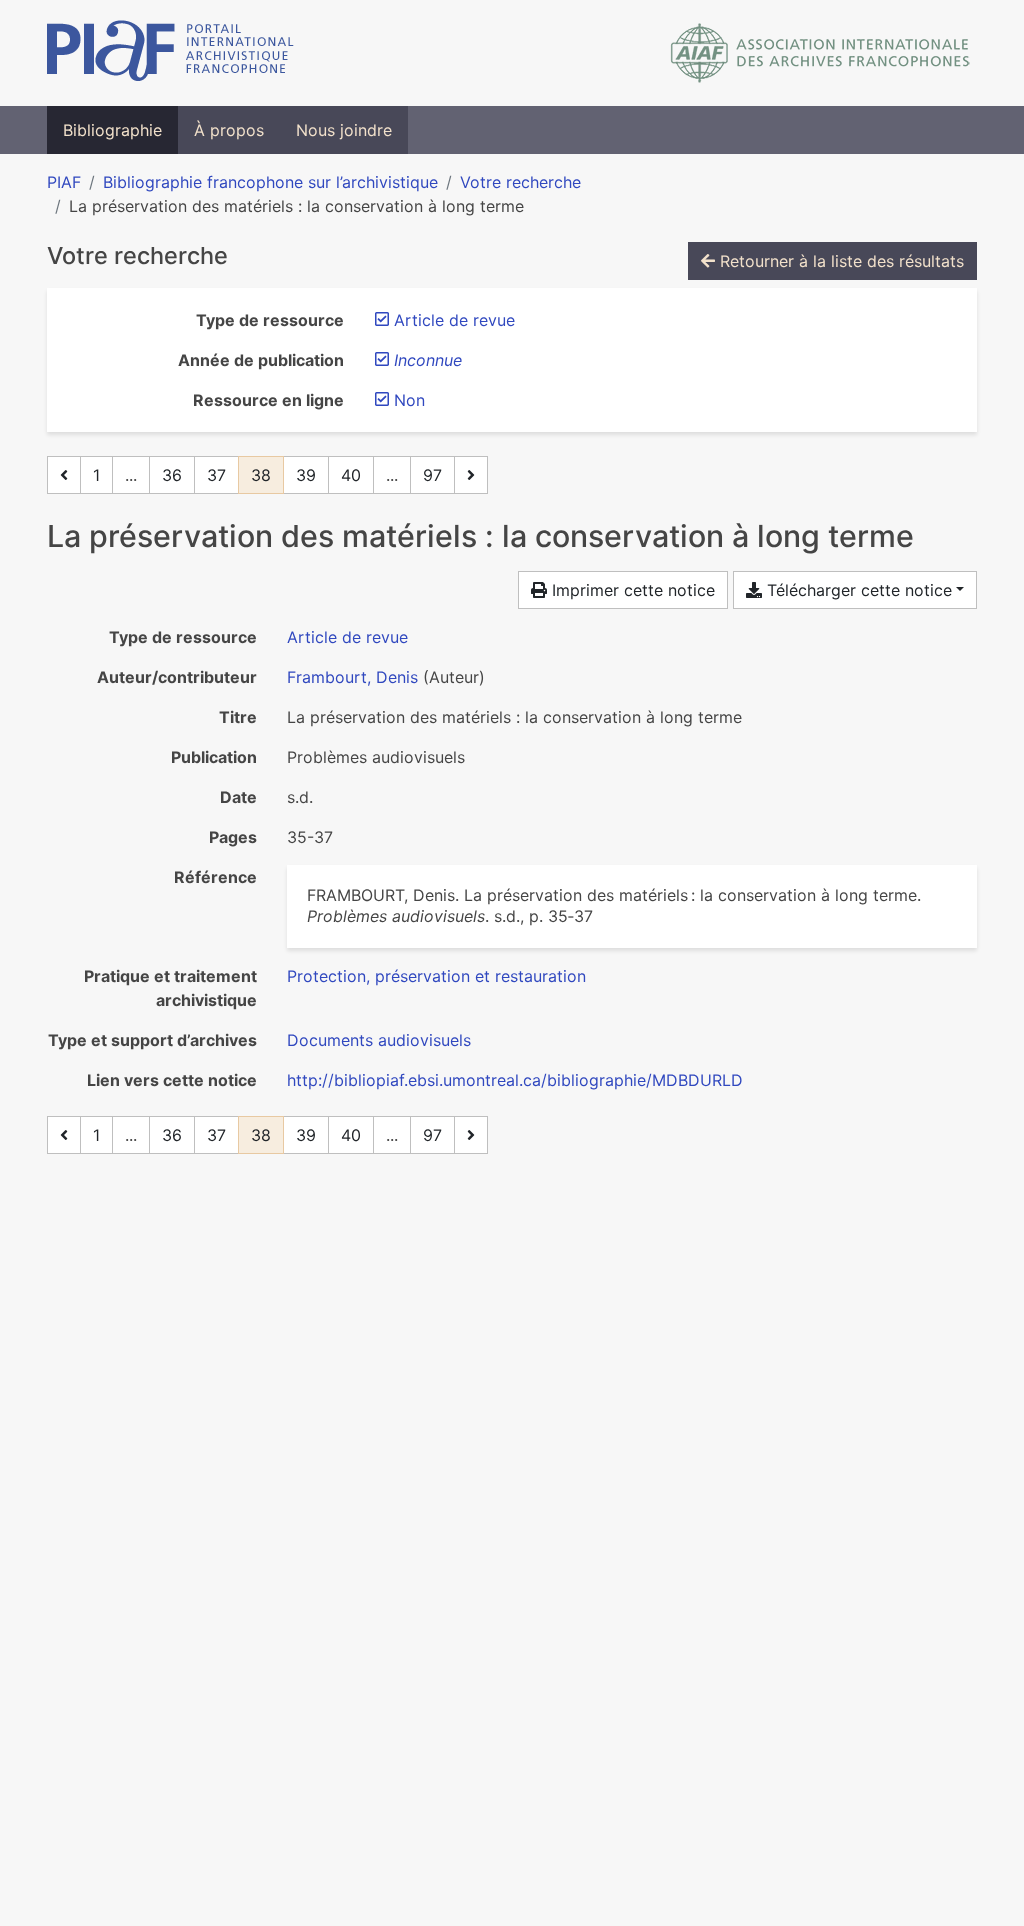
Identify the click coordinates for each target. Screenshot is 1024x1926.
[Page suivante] (471, 475)
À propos (229, 130)
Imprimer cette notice (631, 590)
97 (432, 475)
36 (172, 475)
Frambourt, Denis (352, 677)
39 (306, 475)
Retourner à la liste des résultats (839, 261)
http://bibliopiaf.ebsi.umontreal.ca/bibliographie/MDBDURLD (515, 1080)
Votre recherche (520, 182)
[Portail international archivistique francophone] (170, 53)
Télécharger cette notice (857, 590)
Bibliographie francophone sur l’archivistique (270, 182)
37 (216, 475)
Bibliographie (112, 130)
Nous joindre (344, 130)
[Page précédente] (64, 475)
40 (351, 475)
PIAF (64, 182)
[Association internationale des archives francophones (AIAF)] (820, 53)
